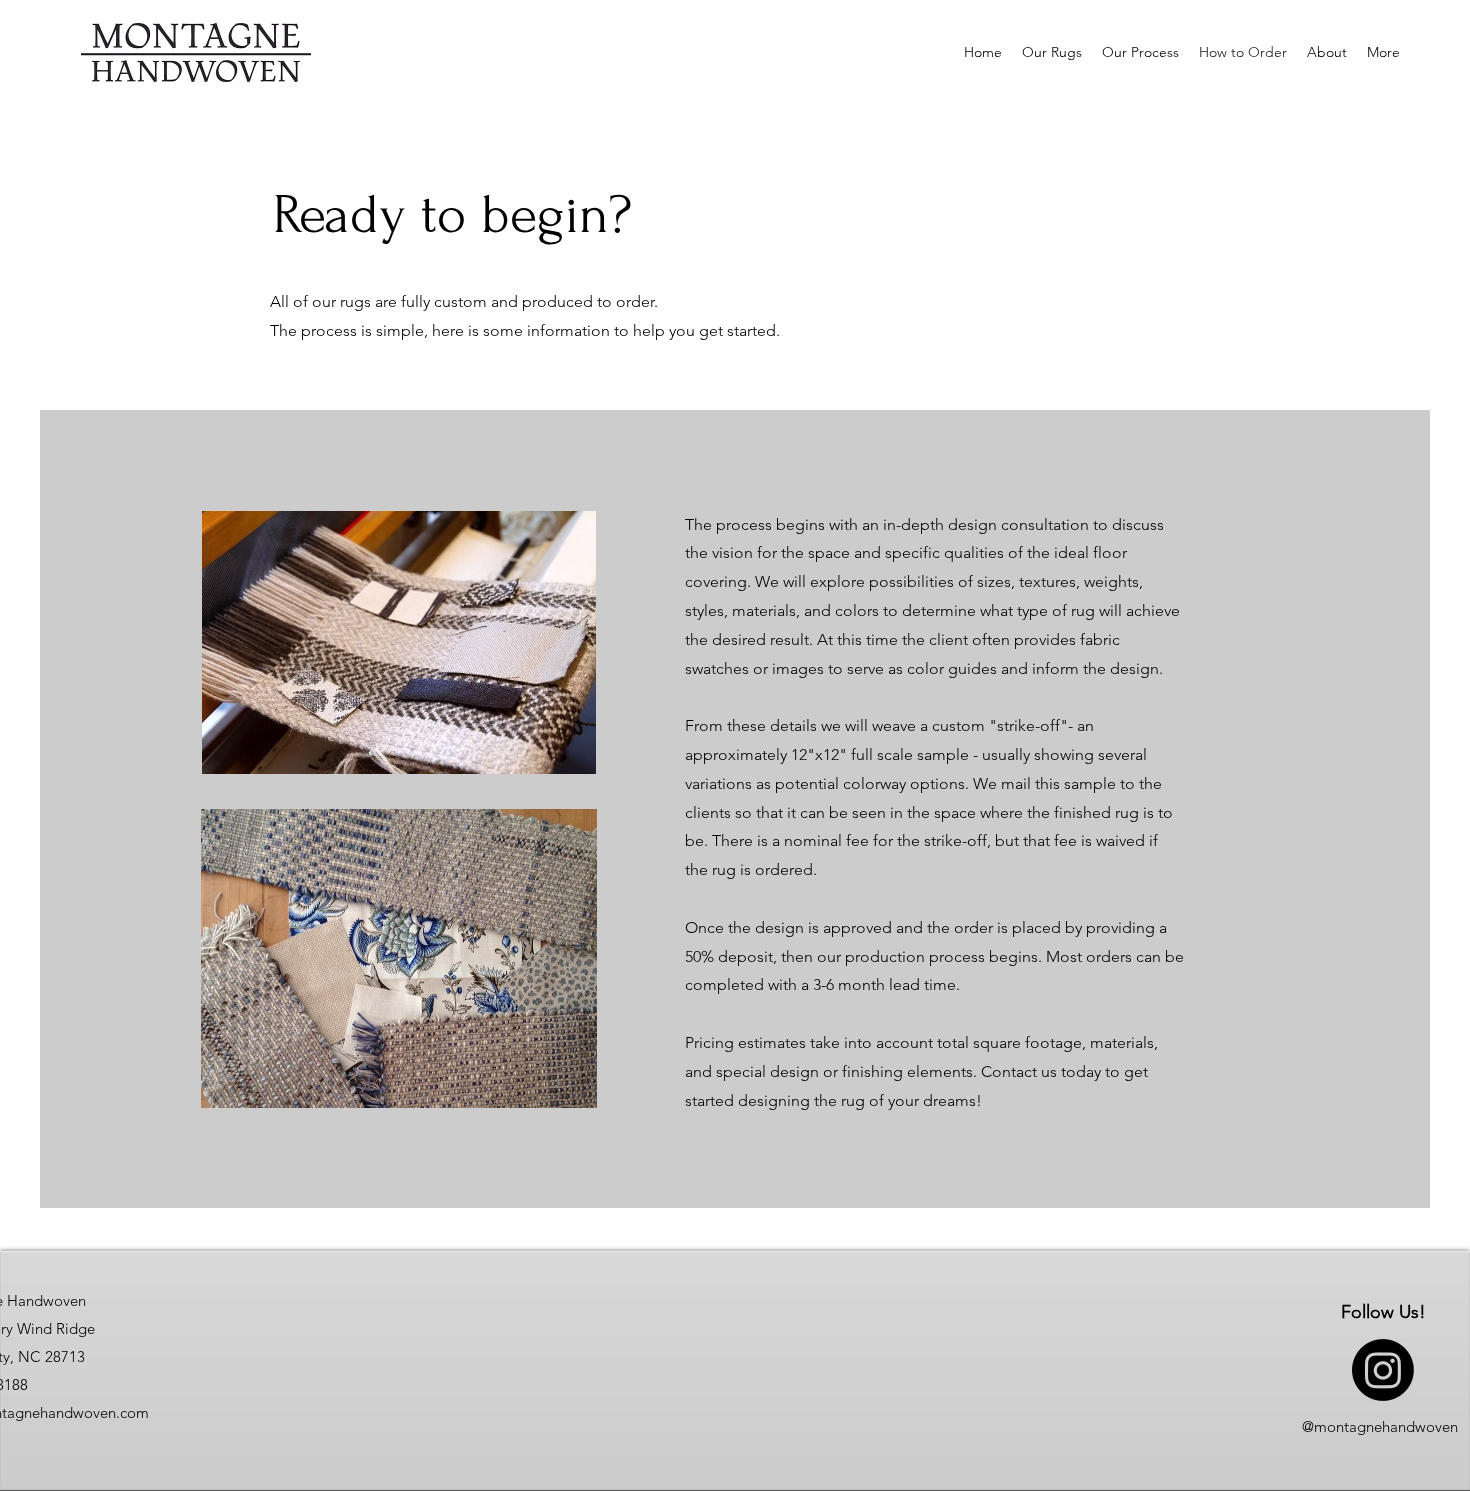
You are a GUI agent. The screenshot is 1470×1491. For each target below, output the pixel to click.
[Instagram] (1383, 1370)
